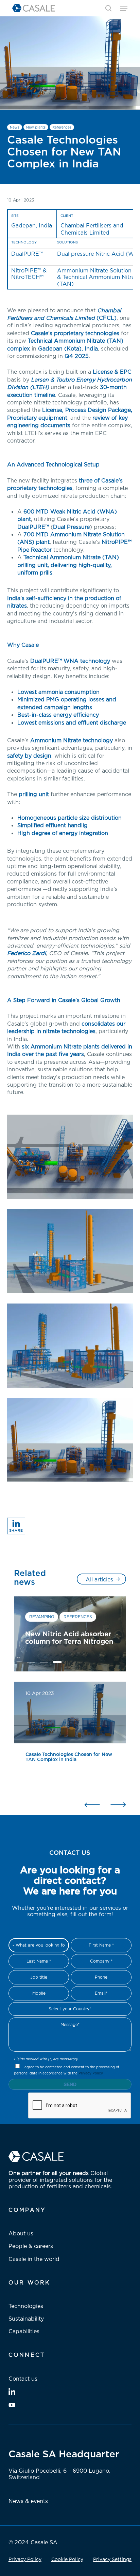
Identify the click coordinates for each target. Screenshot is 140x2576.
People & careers (31, 2246)
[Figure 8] (72, 1158)
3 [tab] (57, 1664)
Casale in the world (34, 2259)
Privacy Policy (91, 2073)
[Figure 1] (72, 1442)
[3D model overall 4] (72, 1347)
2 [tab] (44, 1664)
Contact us (23, 2379)
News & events (28, 2501)
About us (21, 2233)
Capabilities (24, 2331)
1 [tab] (31, 1664)
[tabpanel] (70, 1634)
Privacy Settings (112, 2559)
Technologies (26, 2306)
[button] (124, 8)
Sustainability (26, 2319)
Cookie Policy (67, 2559)
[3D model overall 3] (72, 1253)
